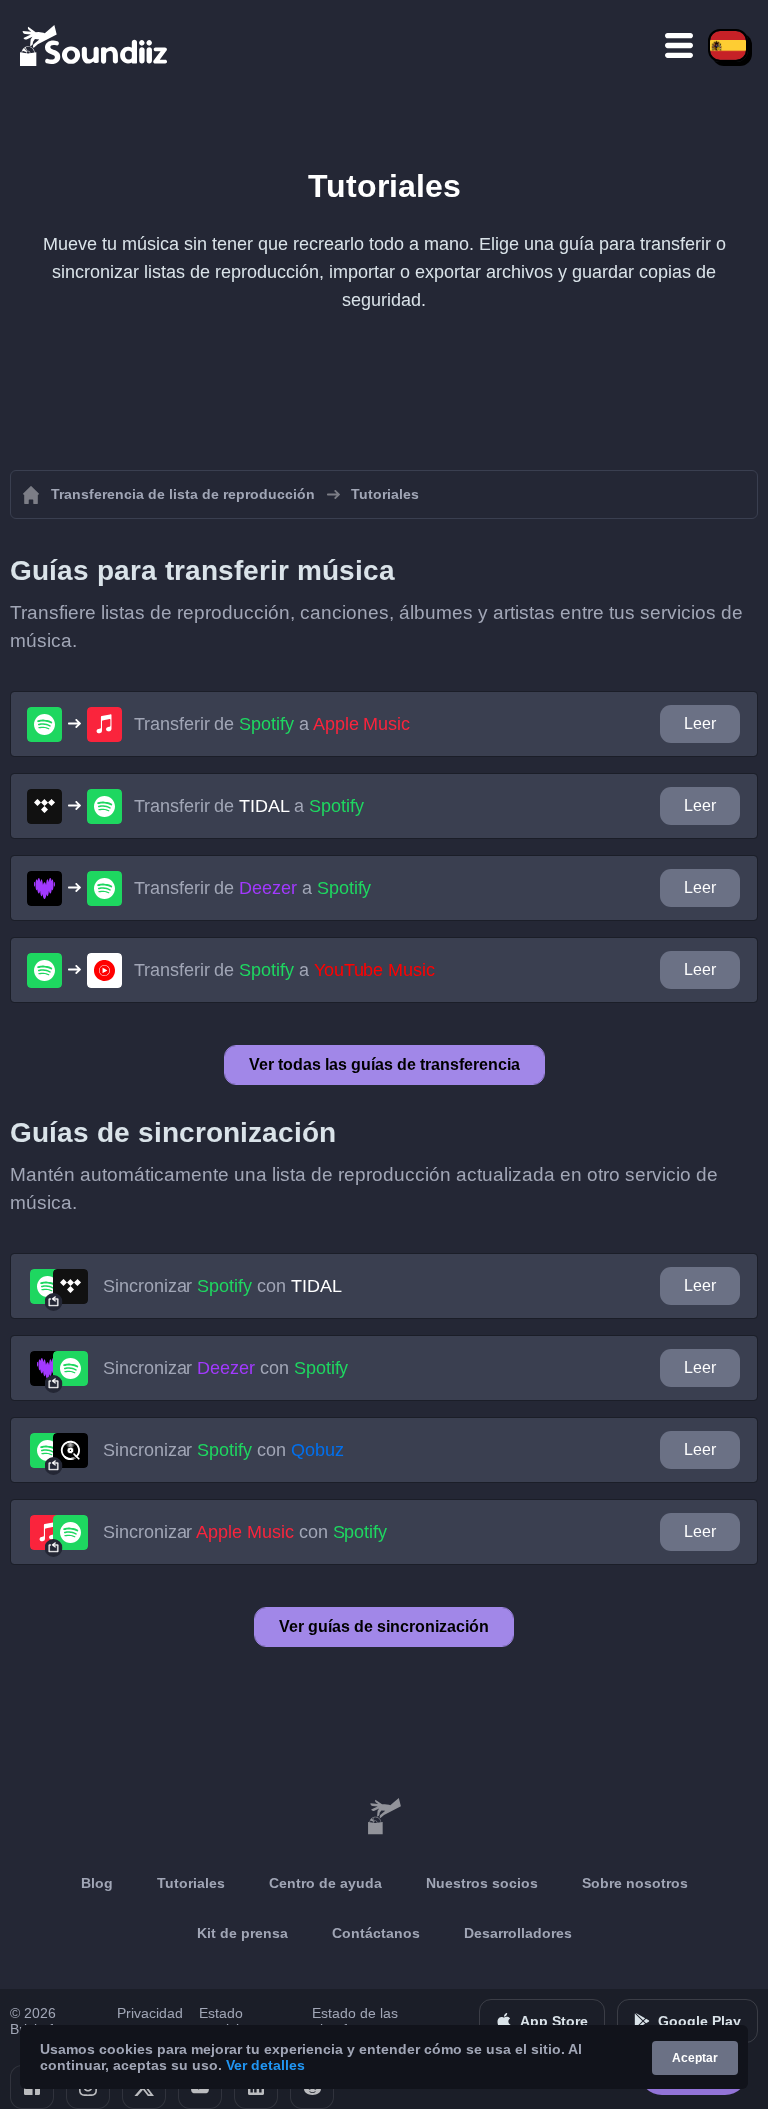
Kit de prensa (242, 1933)
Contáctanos (376, 1933)
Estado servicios (226, 2021)
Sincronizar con (222, 1286)
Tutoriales (191, 1883)
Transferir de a (272, 724)
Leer (700, 723)
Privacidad (150, 2013)
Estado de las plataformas (355, 2021)
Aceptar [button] (695, 2058)
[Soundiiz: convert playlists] (384, 1817)
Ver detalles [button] (265, 2065)
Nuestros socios (482, 1883)
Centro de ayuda (325, 1883)
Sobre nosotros (635, 1883)
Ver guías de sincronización (384, 1626)
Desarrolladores (518, 1933)
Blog (97, 1883)
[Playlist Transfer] (95, 45)
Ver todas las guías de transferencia (384, 1064)
